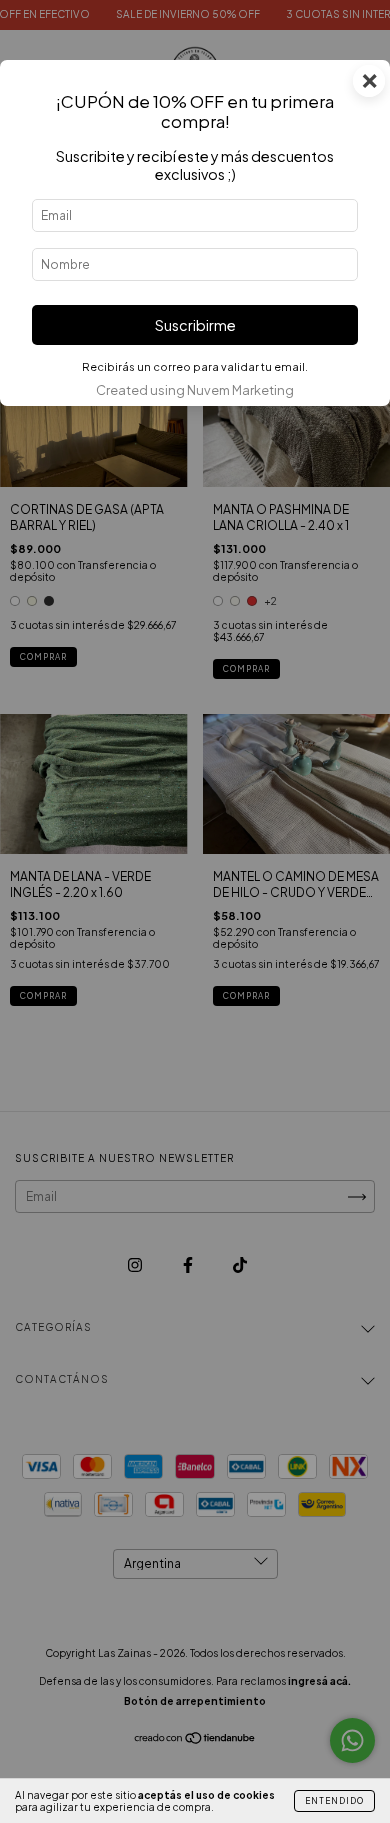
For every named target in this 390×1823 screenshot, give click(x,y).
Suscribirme (195, 325)
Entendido (334, 1801)
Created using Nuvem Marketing (195, 390)
